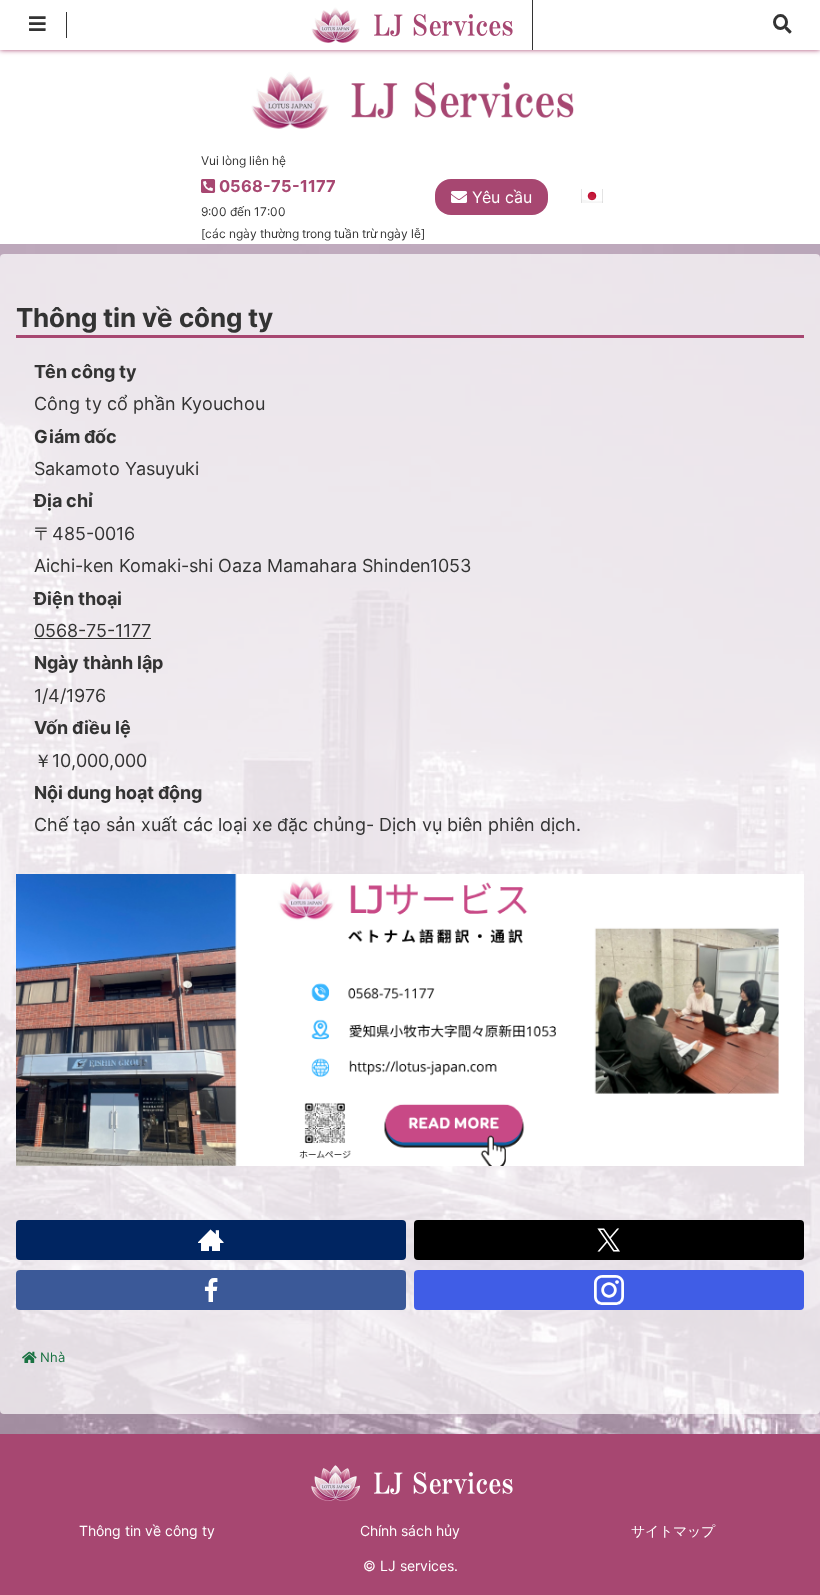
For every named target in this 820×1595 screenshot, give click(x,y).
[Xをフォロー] (609, 1240)
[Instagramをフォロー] (609, 1290)
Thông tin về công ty (147, 1530)
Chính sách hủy (410, 1530)
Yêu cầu (499, 197)
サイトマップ (673, 1530)
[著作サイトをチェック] (211, 1240)
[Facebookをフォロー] (211, 1290)
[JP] (591, 196)
